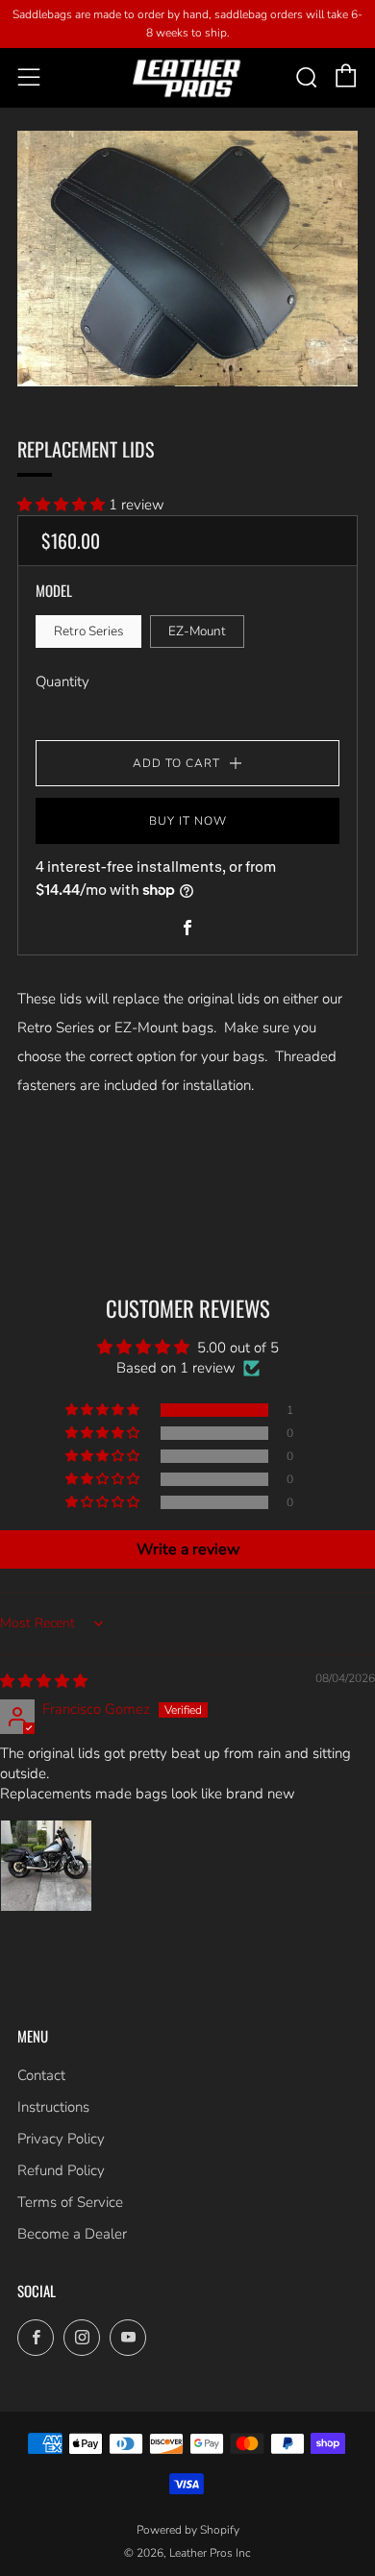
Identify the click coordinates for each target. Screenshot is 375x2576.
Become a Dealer (72, 2234)
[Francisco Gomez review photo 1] (46, 1866)
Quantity (62, 681)
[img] (44, 1681)
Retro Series (88, 631)
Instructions (53, 2107)
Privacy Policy (61, 2139)
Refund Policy (61, 2170)
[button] (63, 505)
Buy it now (188, 821)
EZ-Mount (197, 631)
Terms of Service (70, 2202)
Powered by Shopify (188, 2530)
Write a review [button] (188, 1549)
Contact (41, 2075)
